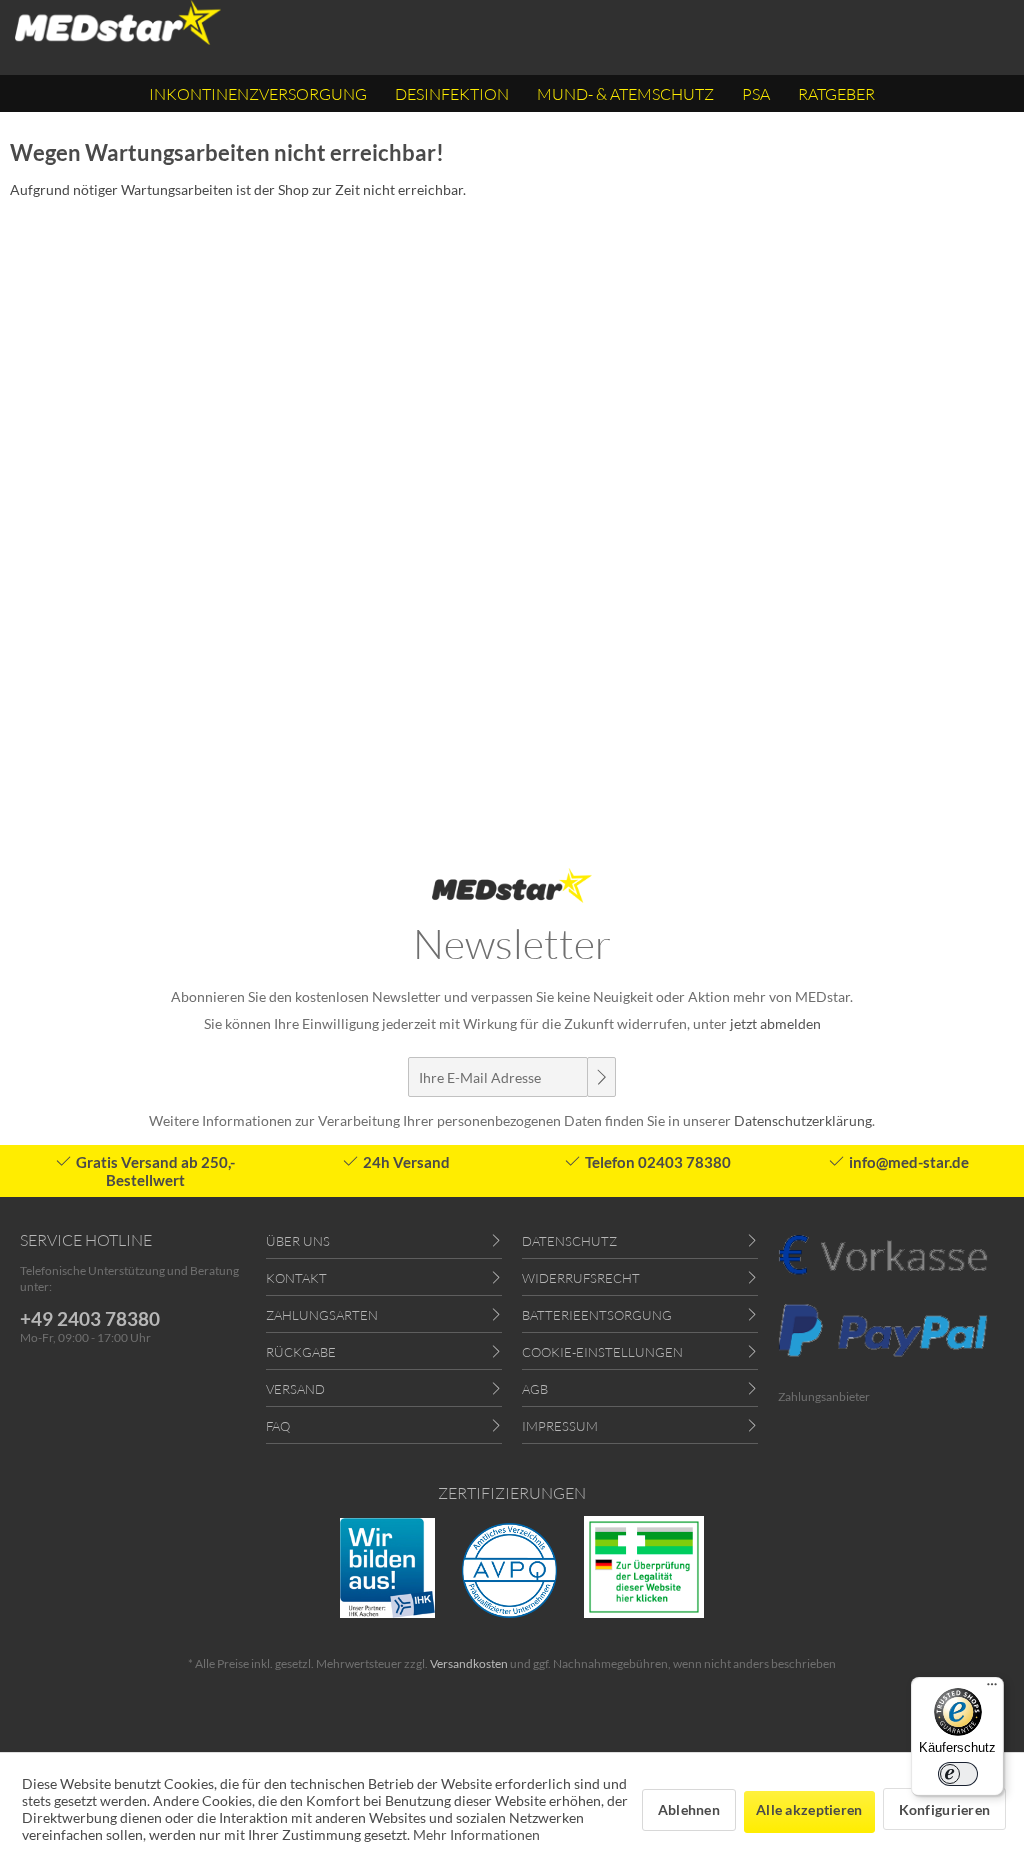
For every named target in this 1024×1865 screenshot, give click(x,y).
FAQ (278, 1426)
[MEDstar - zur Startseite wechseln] (118, 22)
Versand (295, 1389)
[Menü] (992, 1689)
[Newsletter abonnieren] (601, 1077)
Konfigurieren (945, 1809)
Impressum (560, 1426)
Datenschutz (569, 1241)
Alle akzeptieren (809, 1809)
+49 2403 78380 (90, 1318)
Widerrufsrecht (581, 1278)
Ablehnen (689, 1809)
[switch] (958, 1774)
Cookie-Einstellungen (602, 1352)
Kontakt (296, 1278)
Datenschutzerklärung (803, 1120)
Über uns (298, 1241)
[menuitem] (258, 93)
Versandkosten (469, 1663)
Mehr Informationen (476, 1834)
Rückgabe (301, 1352)
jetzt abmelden (775, 1023)
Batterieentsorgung (597, 1315)
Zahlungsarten (322, 1315)
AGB (535, 1389)
